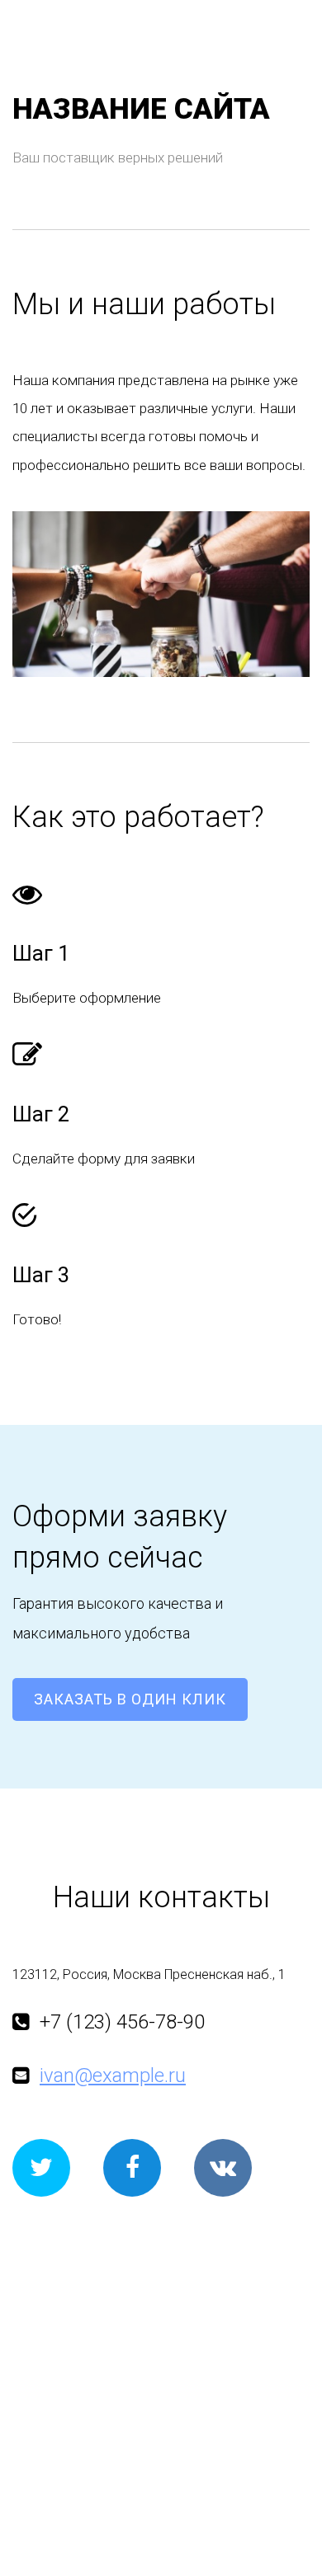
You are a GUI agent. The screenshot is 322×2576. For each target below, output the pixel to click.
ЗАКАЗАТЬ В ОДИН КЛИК (130, 1699)
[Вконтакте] (223, 2168)
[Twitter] (41, 2168)
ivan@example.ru (113, 2075)
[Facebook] (132, 2168)
